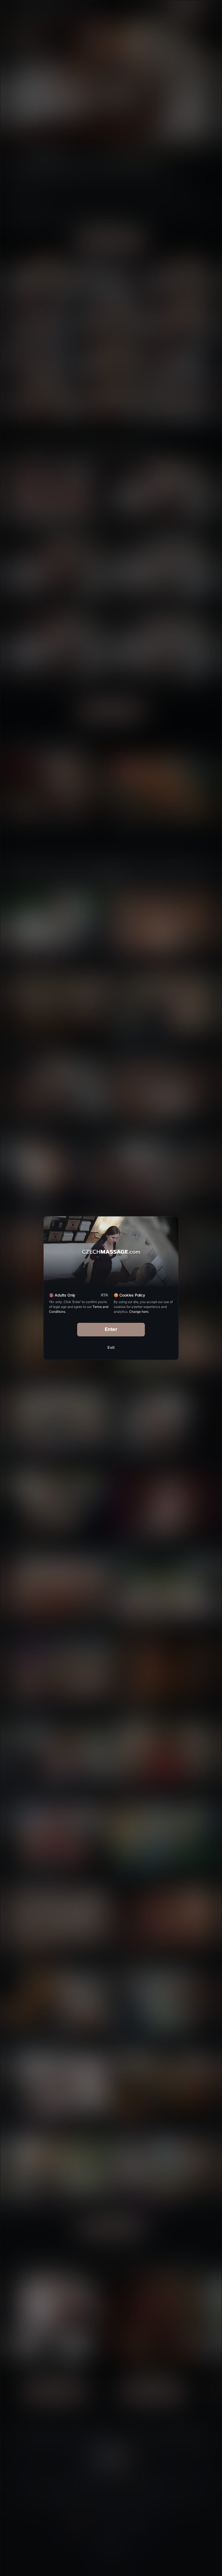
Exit (111, 1347)
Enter (111, 1329)
